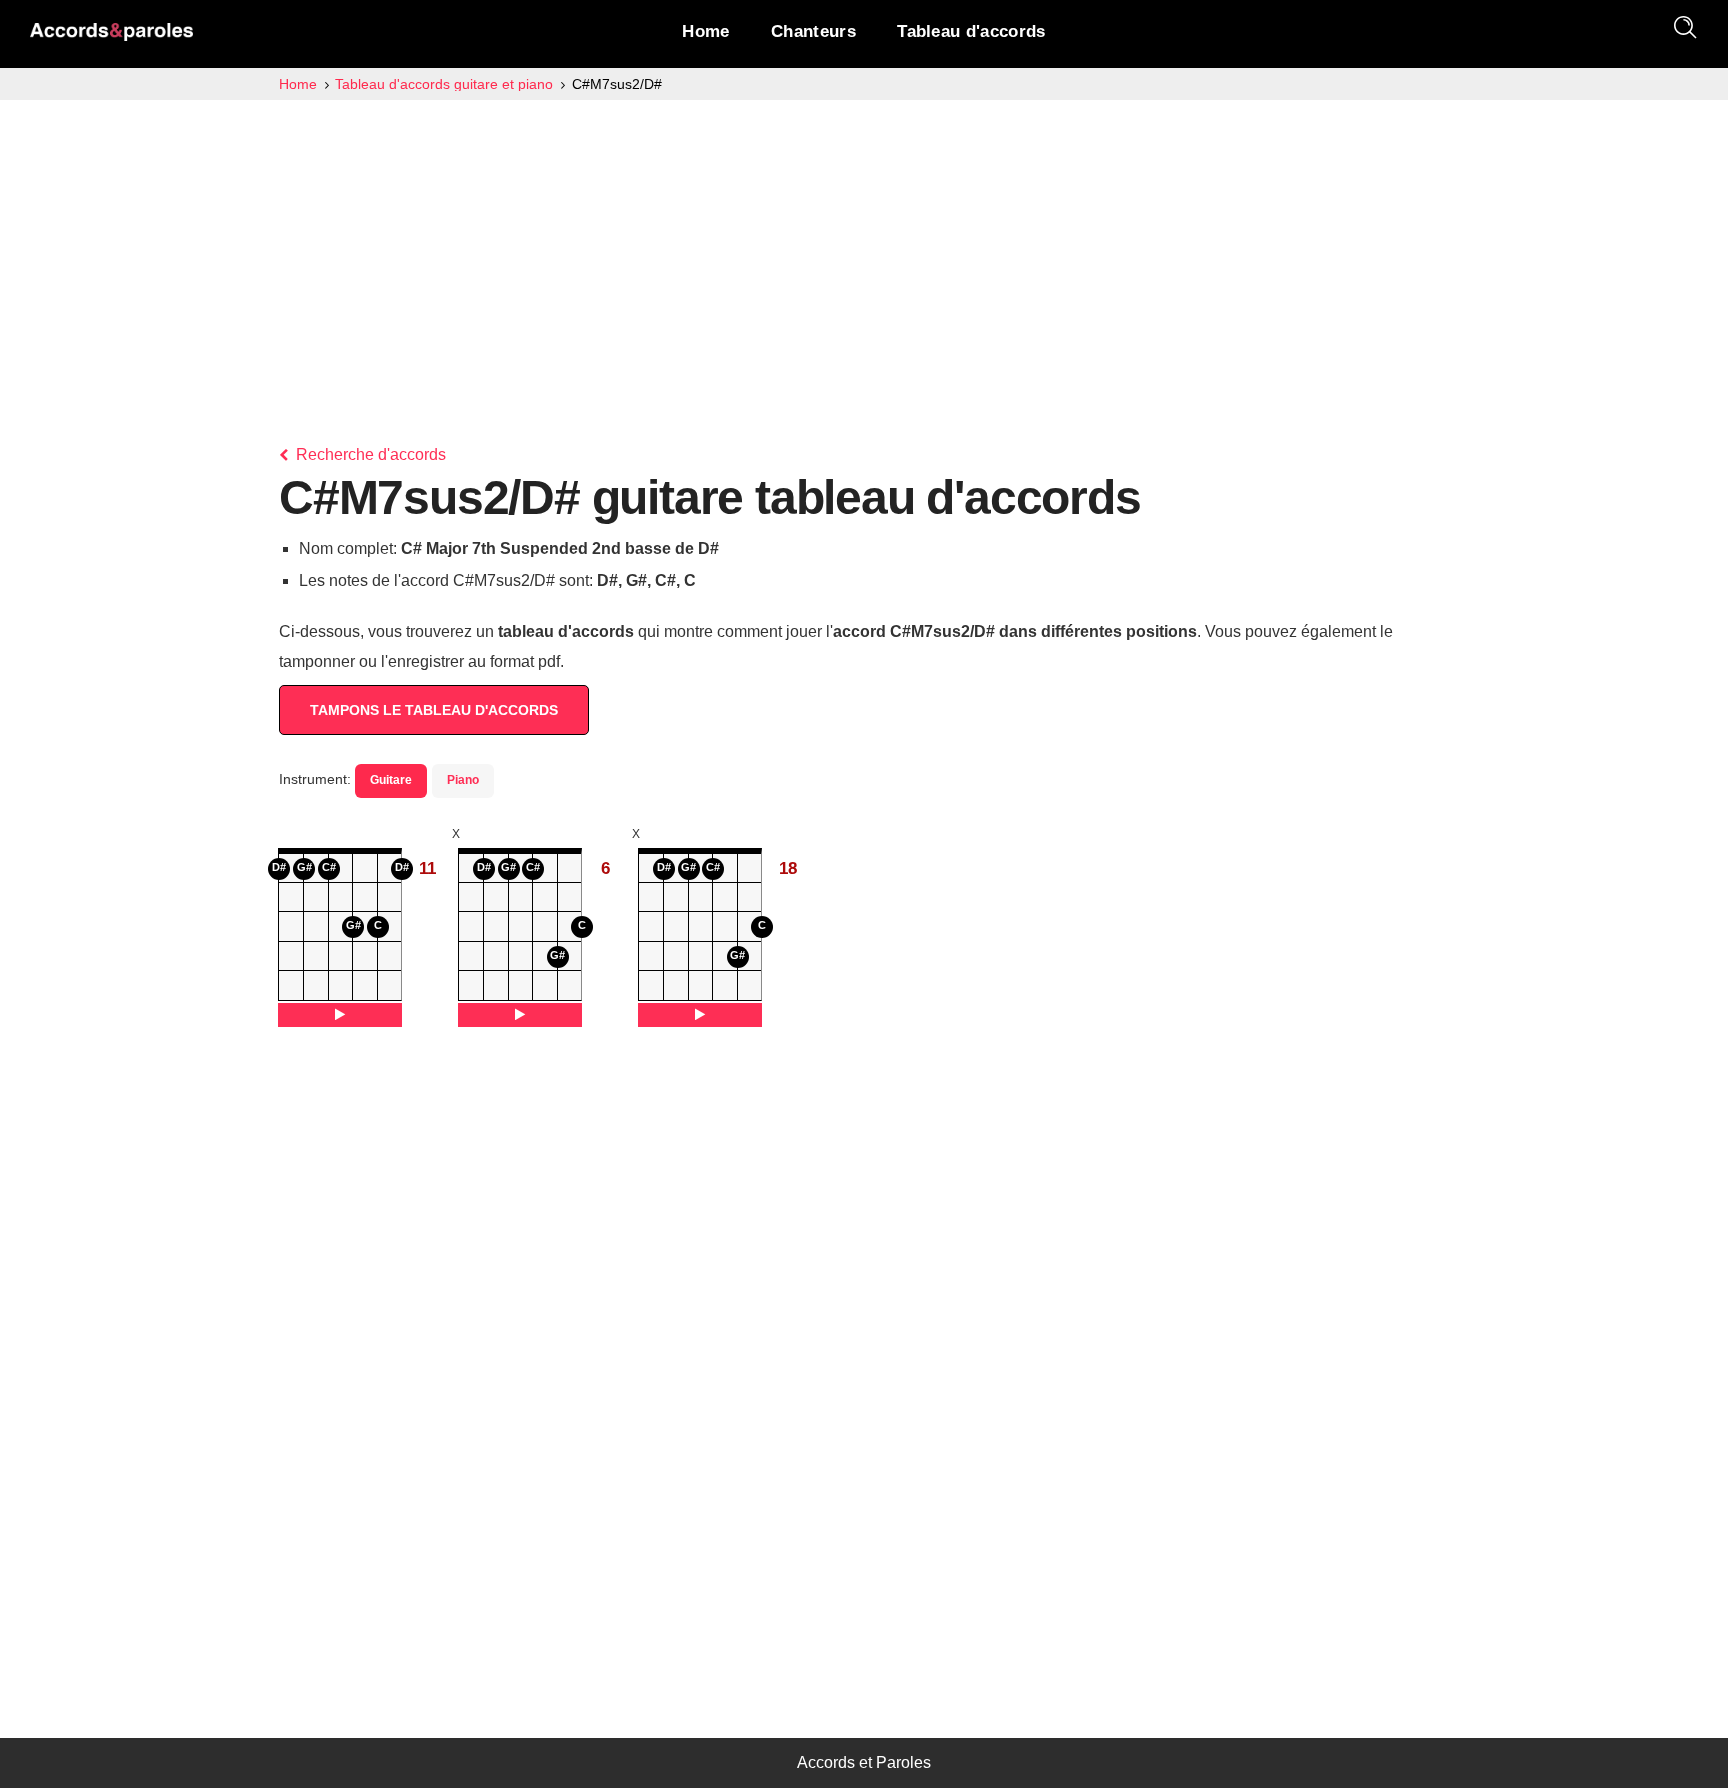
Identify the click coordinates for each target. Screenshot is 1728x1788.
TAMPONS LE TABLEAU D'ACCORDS (434, 710)
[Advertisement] (864, 250)
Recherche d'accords (369, 454)
